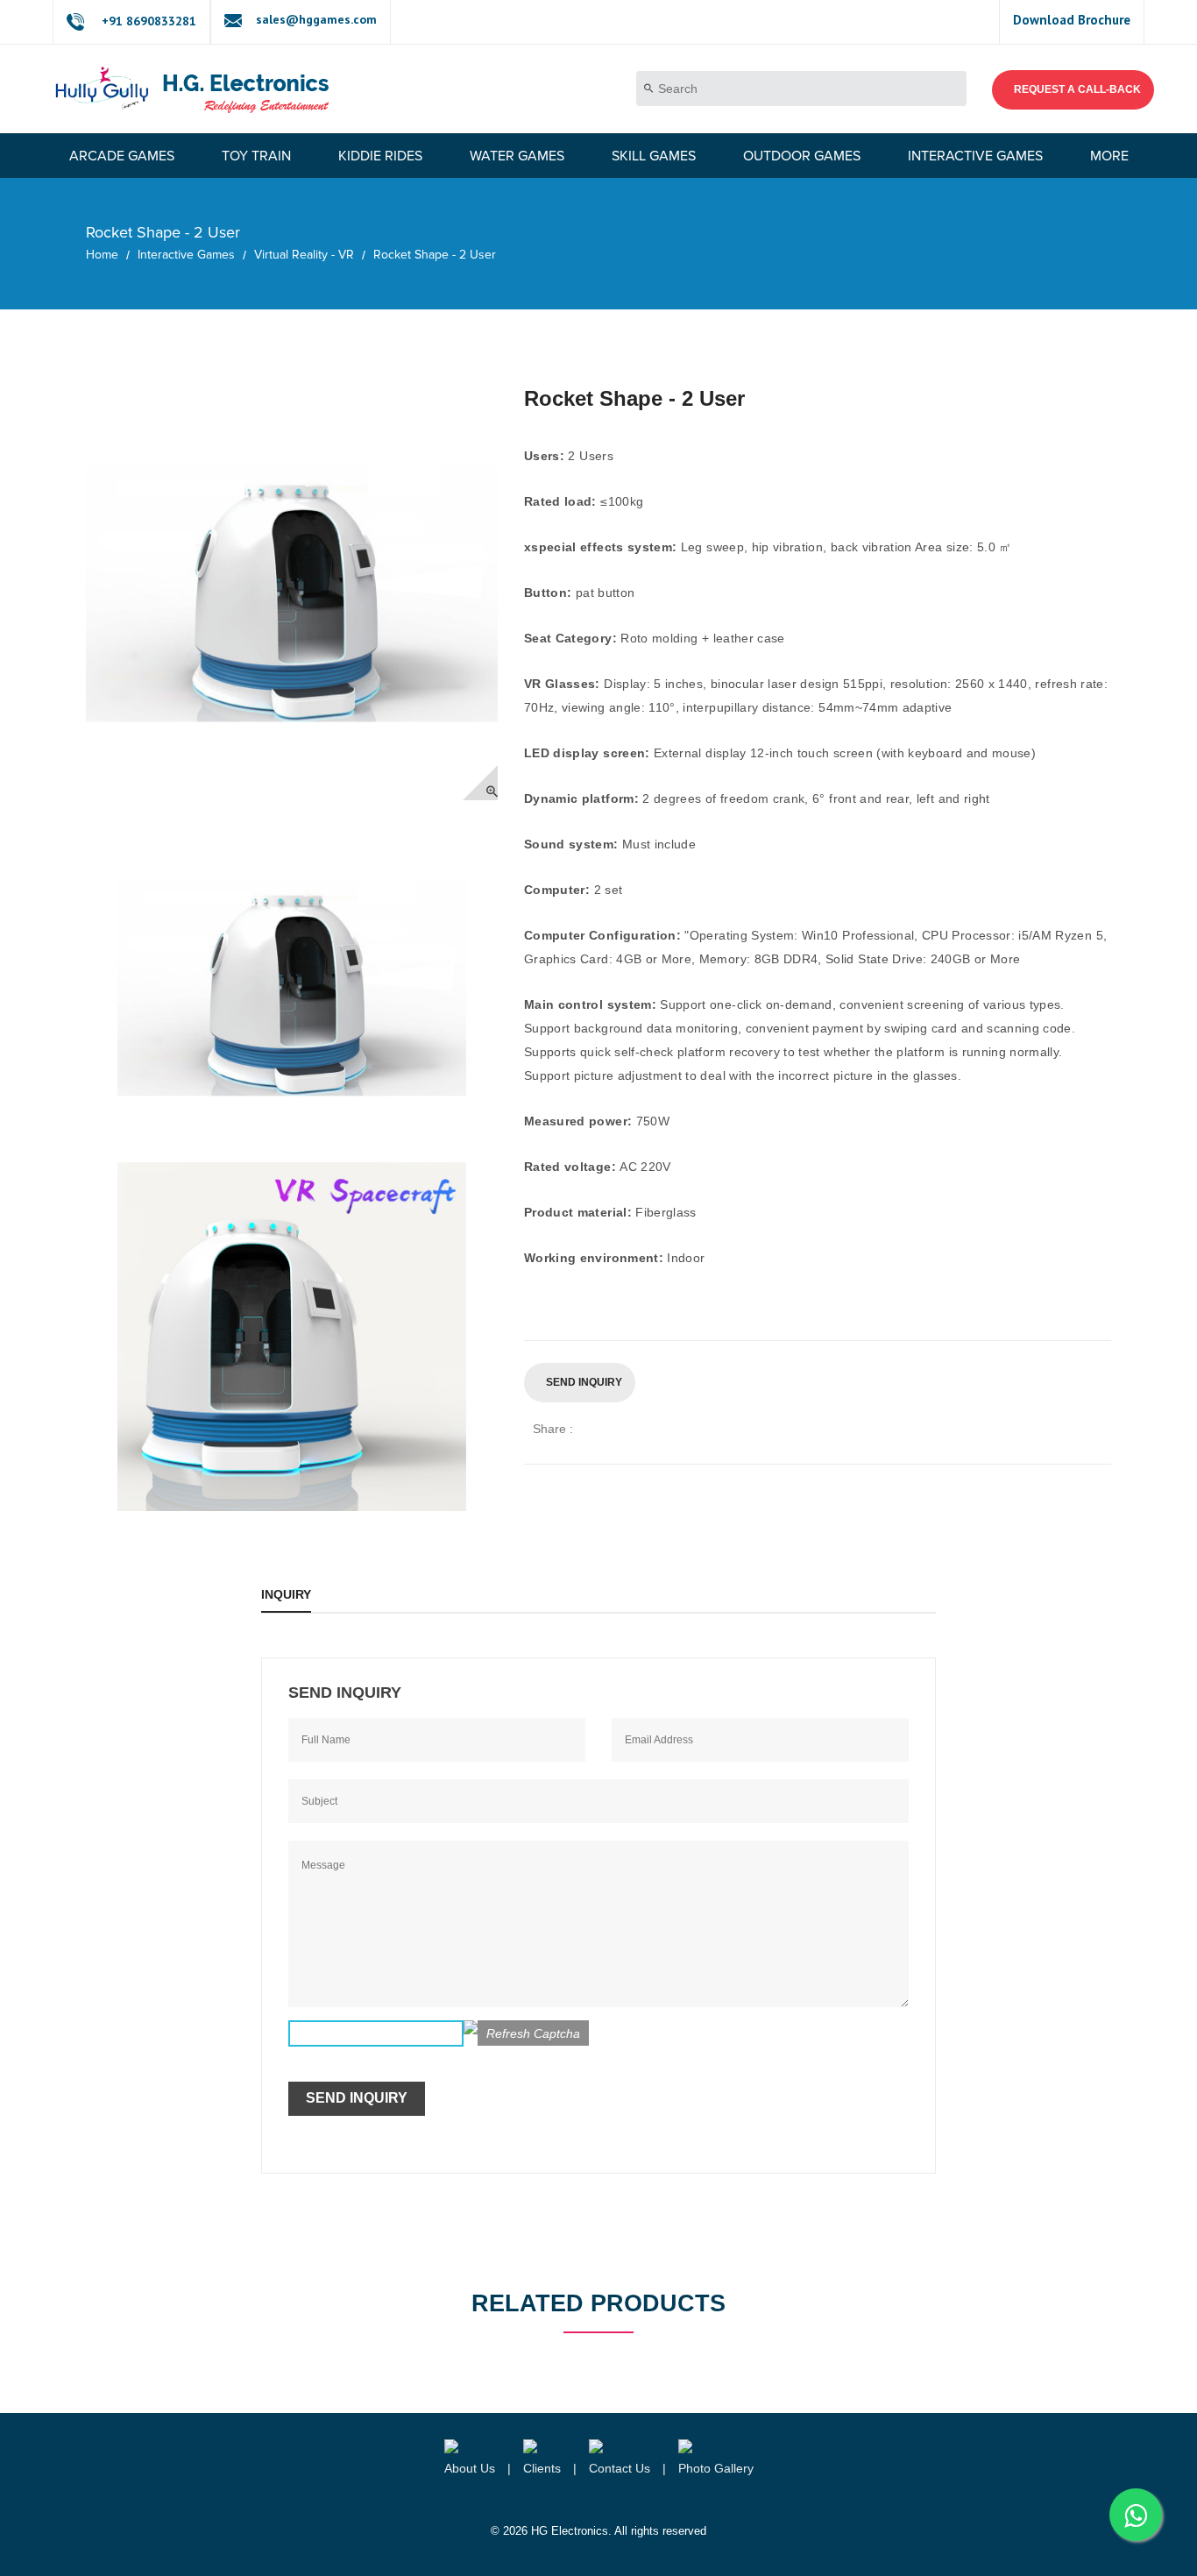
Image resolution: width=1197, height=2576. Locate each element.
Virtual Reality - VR (304, 255)
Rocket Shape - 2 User (435, 255)
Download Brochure (1072, 20)
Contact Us (620, 2468)
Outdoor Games (802, 156)
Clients (542, 2468)
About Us (470, 2468)
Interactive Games (975, 156)
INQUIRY (286, 1594)
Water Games (517, 156)
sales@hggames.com (316, 19)
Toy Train (256, 156)
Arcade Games (122, 156)
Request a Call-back (1077, 89)
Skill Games (654, 156)
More (1109, 156)
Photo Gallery (716, 2468)
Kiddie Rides (380, 156)
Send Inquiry (584, 1382)
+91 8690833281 (149, 21)
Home (102, 255)
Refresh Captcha (533, 2033)
